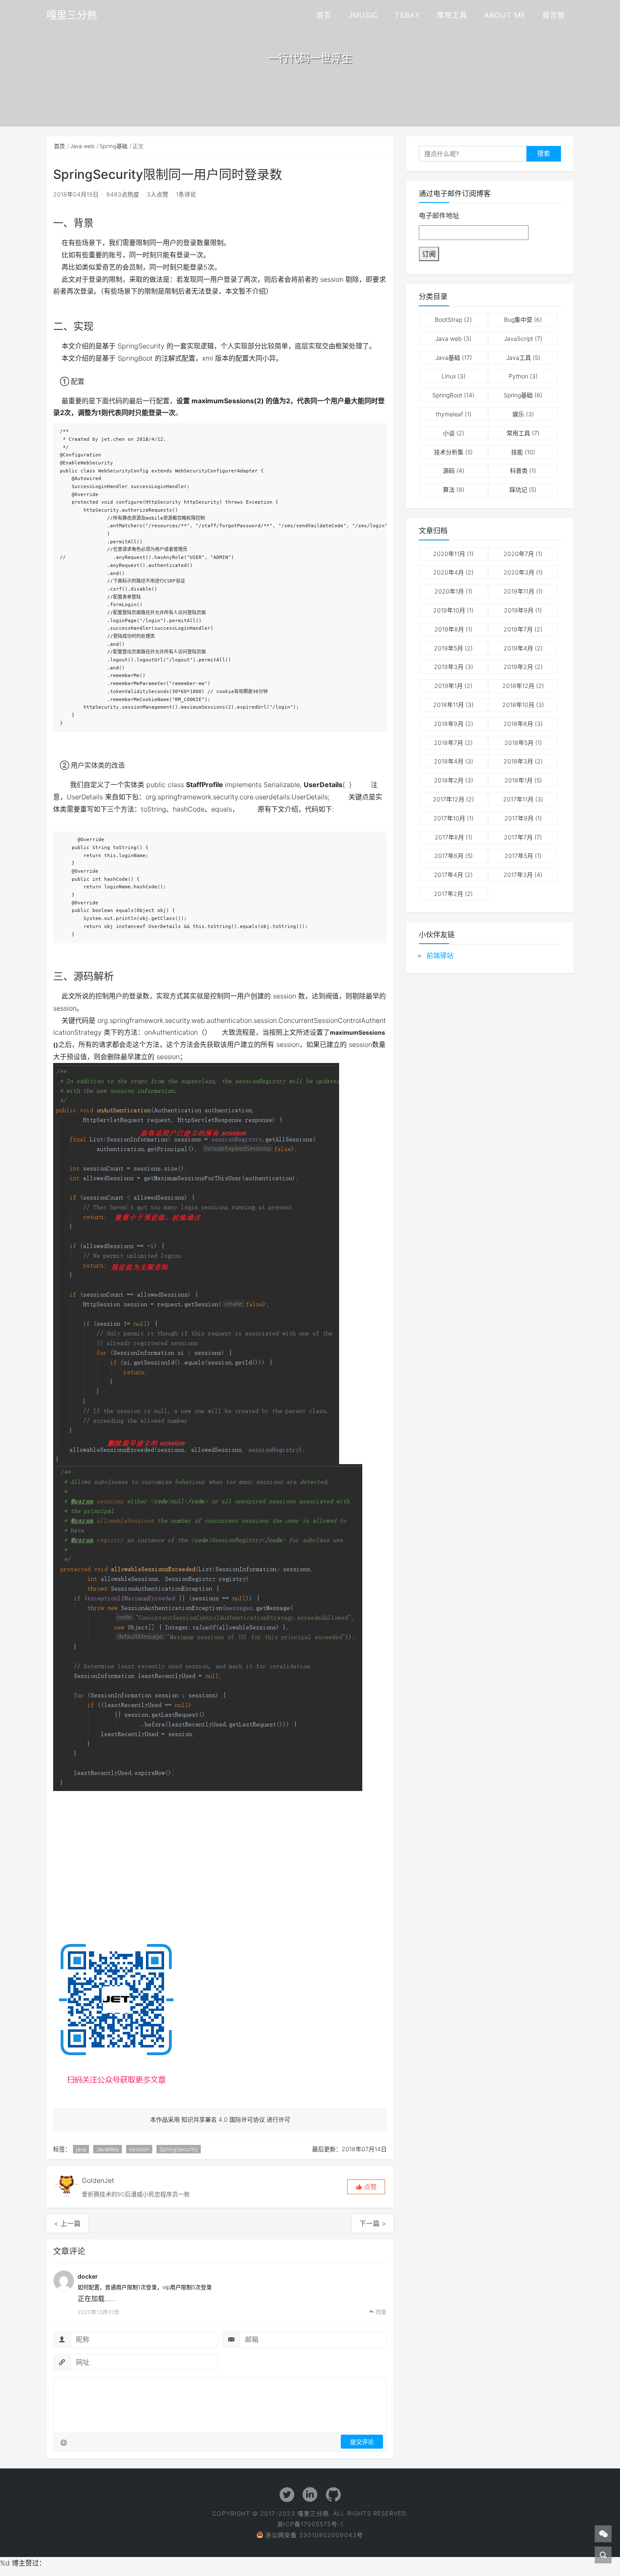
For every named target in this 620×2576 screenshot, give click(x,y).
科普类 (519, 471)
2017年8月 (449, 837)
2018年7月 (449, 743)
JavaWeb (108, 2149)
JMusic (363, 15)
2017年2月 (449, 894)
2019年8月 (449, 629)
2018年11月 (449, 705)
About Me (505, 15)
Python (518, 376)
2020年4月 (449, 572)
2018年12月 (518, 686)
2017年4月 (449, 875)
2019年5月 (449, 648)
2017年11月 (518, 799)
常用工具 (452, 15)
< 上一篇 (67, 2223)
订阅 (429, 254)
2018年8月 (518, 724)
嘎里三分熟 (72, 15)
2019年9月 (519, 610)
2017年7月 (518, 837)
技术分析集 (449, 452)
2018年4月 (449, 761)
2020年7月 (519, 554)
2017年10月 (449, 818)
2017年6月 (449, 856)
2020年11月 (449, 554)
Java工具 (519, 357)
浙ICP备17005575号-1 (310, 2524)
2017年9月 (519, 818)
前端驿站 (440, 955)
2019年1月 (449, 686)
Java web (82, 146)
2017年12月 (449, 799)
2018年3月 (518, 761)
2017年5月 (519, 856)
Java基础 (448, 357)
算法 (449, 490)
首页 (324, 15)
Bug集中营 (518, 320)
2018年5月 (519, 743)
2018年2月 (449, 780)
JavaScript (519, 339)
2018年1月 (519, 780)
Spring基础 (113, 146)
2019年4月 (518, 648)
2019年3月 (449, 667)
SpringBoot (447, 395)
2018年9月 (449, 724)
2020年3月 (519, 572)
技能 (517, 452)
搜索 (544, 153)
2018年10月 (518, 705)
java (81, 2149)
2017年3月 (518, 875)
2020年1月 (449, 591)
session (139, 2149)
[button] (366, 2187)
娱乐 (518, 414)
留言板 (554, 15)
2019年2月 (518, 667)
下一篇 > (373, 2223)
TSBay (407, 15)
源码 (449, 471)
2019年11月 (519, 591)
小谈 (449, 433)
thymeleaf (449, 414)
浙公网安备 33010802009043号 (314, 2535)
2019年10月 (449, 610)
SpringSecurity (179, 2149)
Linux (449, 376)
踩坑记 (518, 490)
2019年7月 (518, 629)
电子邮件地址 (439, 216)
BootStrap (449, 320)
